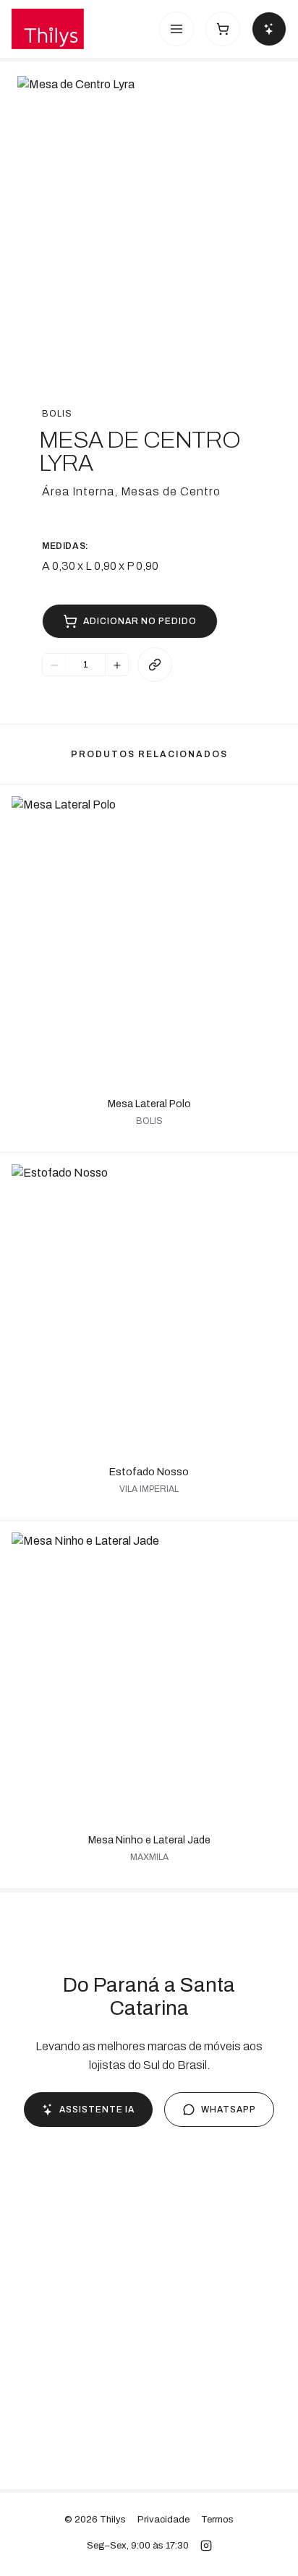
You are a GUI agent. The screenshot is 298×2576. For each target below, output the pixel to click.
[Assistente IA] (269, 29)
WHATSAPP (229, 2110)
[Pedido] (223, 29)
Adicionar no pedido (140, 621)
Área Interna (78, 491)
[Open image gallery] (149, 208)
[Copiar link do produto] (155, 665)
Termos (217, 2520)
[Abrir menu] (176, 29)
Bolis (57, 414)
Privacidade (163, 2520)
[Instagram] (206, 2546)
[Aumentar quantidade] (116, 665)
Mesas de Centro (171, 491)
